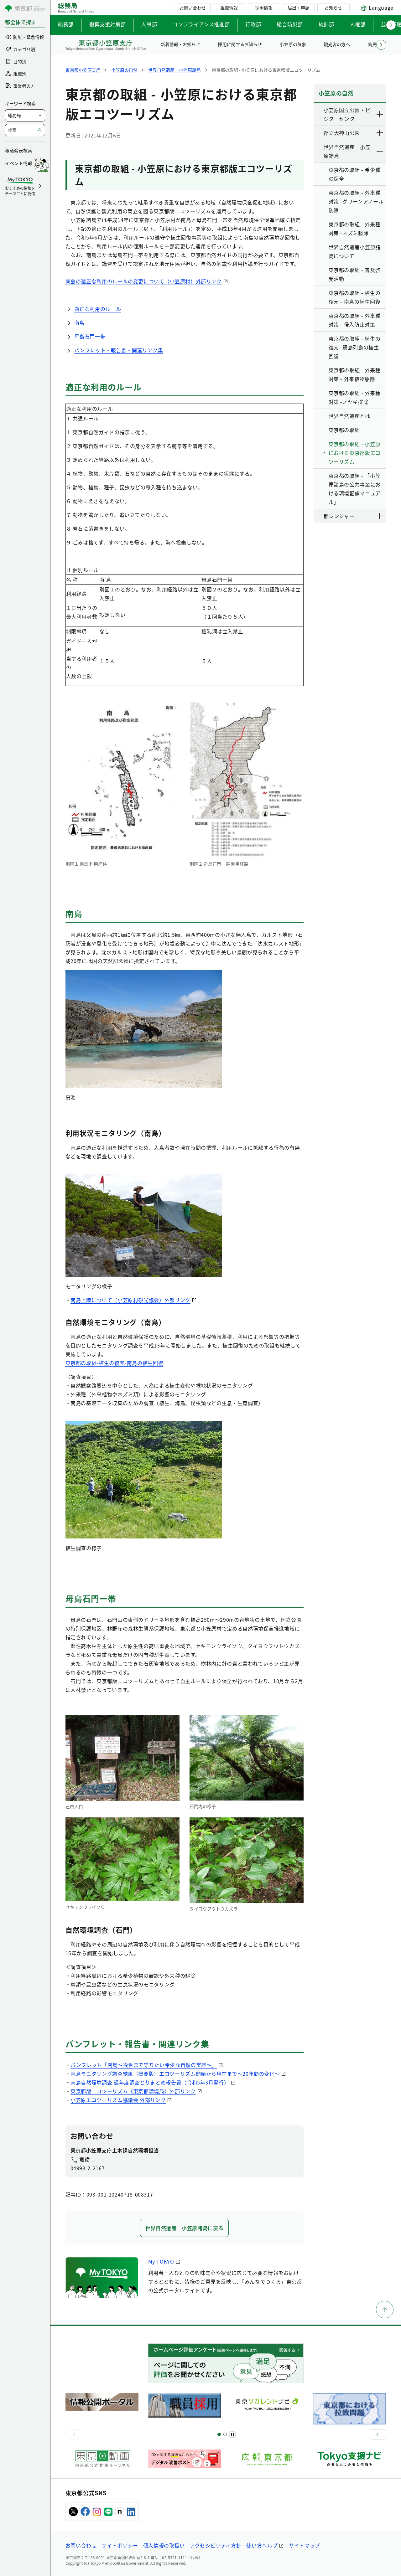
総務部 (66, 24)
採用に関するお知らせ (240, 44)
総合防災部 (290, 24)
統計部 (326, 24)
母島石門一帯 (90, 336)
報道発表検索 (19, 150)
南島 (79, 322)
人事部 (149, 24)
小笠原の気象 (293, 44)
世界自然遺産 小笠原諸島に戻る (185, 2228)
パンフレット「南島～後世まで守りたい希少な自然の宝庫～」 (144, 2065)
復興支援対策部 (107, 24)
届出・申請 (299, 8)
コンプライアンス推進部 (201, 24)
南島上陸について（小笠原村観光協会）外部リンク (130, 1300)
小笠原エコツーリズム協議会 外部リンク (118, 2100)
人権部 (357, 24)
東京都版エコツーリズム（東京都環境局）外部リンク (133, 2091)
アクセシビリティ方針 (216, 2545)
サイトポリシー (120, 2545)
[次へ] (378, 2434)
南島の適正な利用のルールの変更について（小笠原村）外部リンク (144, 281)
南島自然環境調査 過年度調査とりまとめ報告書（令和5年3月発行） (150, 2082)
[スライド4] (225, 2434)
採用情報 (264, 8)
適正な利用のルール (98, 309)
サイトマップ (305, 2545)
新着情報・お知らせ (180, 44)
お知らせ (333, 8)
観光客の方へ (337, 44)
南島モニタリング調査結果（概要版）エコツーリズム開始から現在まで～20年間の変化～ (175, 2074)
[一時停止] (232, 2434)
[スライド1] (219, 2434)
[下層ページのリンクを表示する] (380, 114)
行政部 (253, 24)
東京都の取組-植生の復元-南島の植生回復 (115, 1363)
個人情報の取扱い (164, 2545)
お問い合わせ (193, 8)
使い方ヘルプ (262, 2545)
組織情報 (229, 8)
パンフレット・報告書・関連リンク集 (119, 350)
